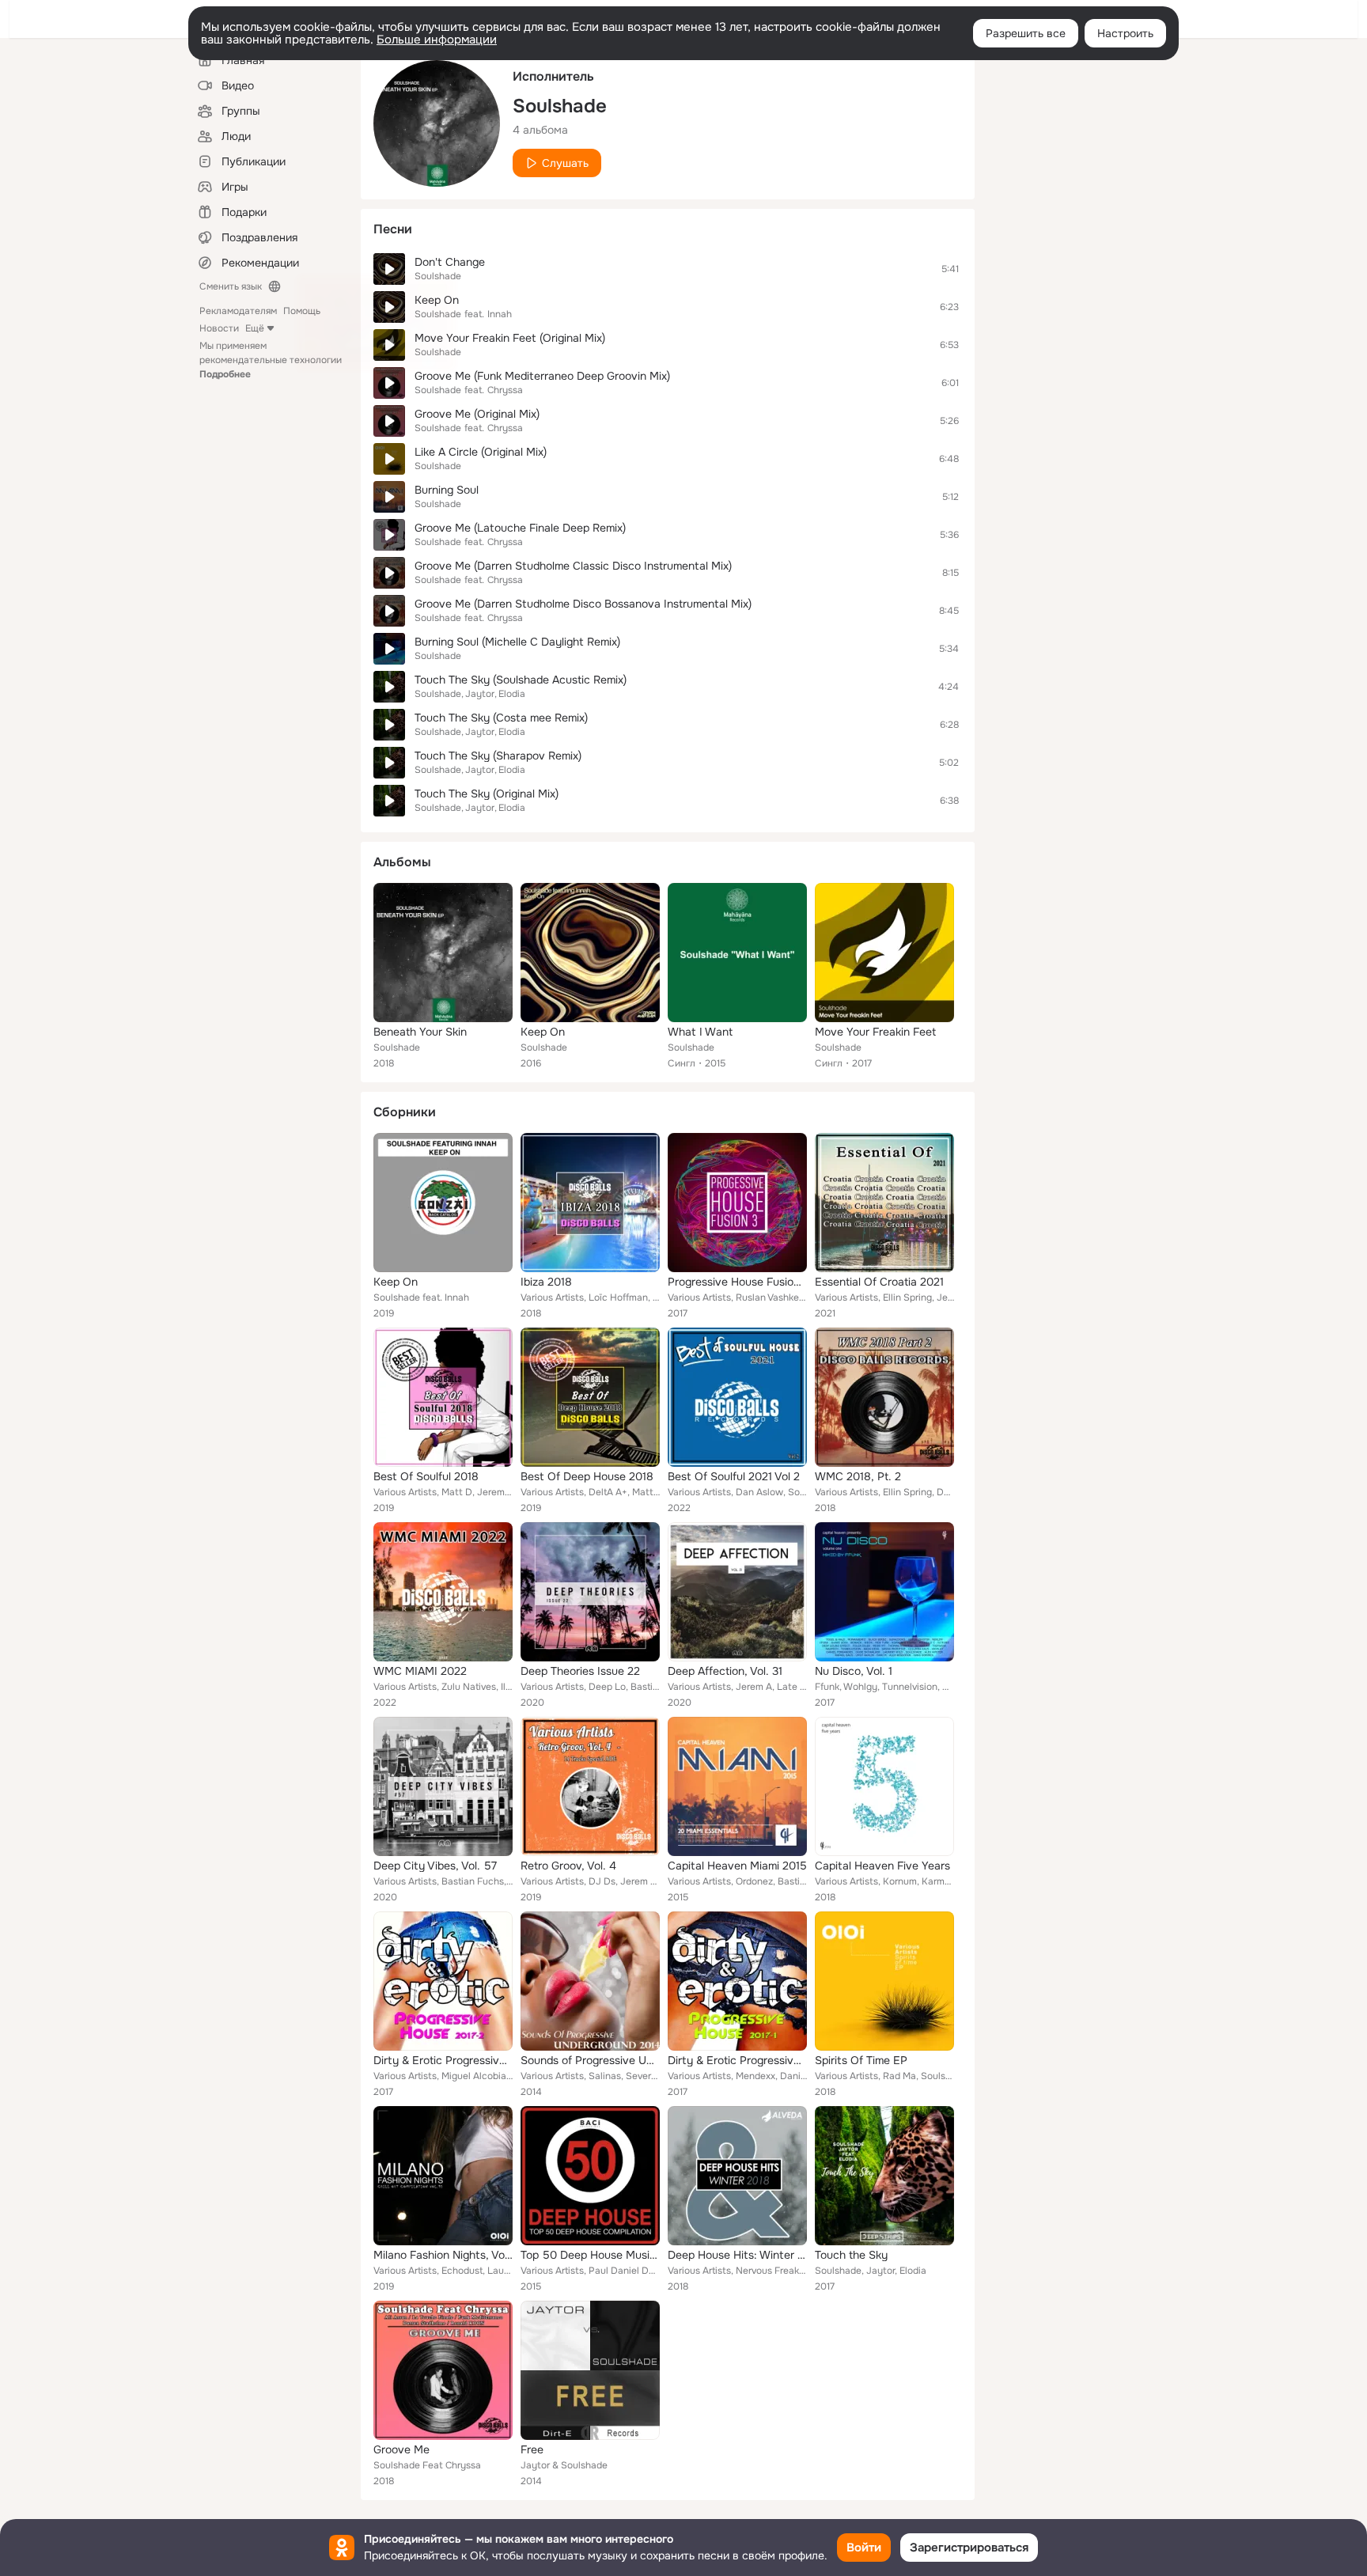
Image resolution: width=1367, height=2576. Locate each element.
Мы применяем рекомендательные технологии (271, 360)
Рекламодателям (238, 311)
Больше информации (437, 40)
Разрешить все (1026, 33)
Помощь (302, 311)
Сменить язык (231, 286)
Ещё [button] (255, 328)
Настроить (1125, 33)
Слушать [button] (565, 163)
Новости (219, 328)
